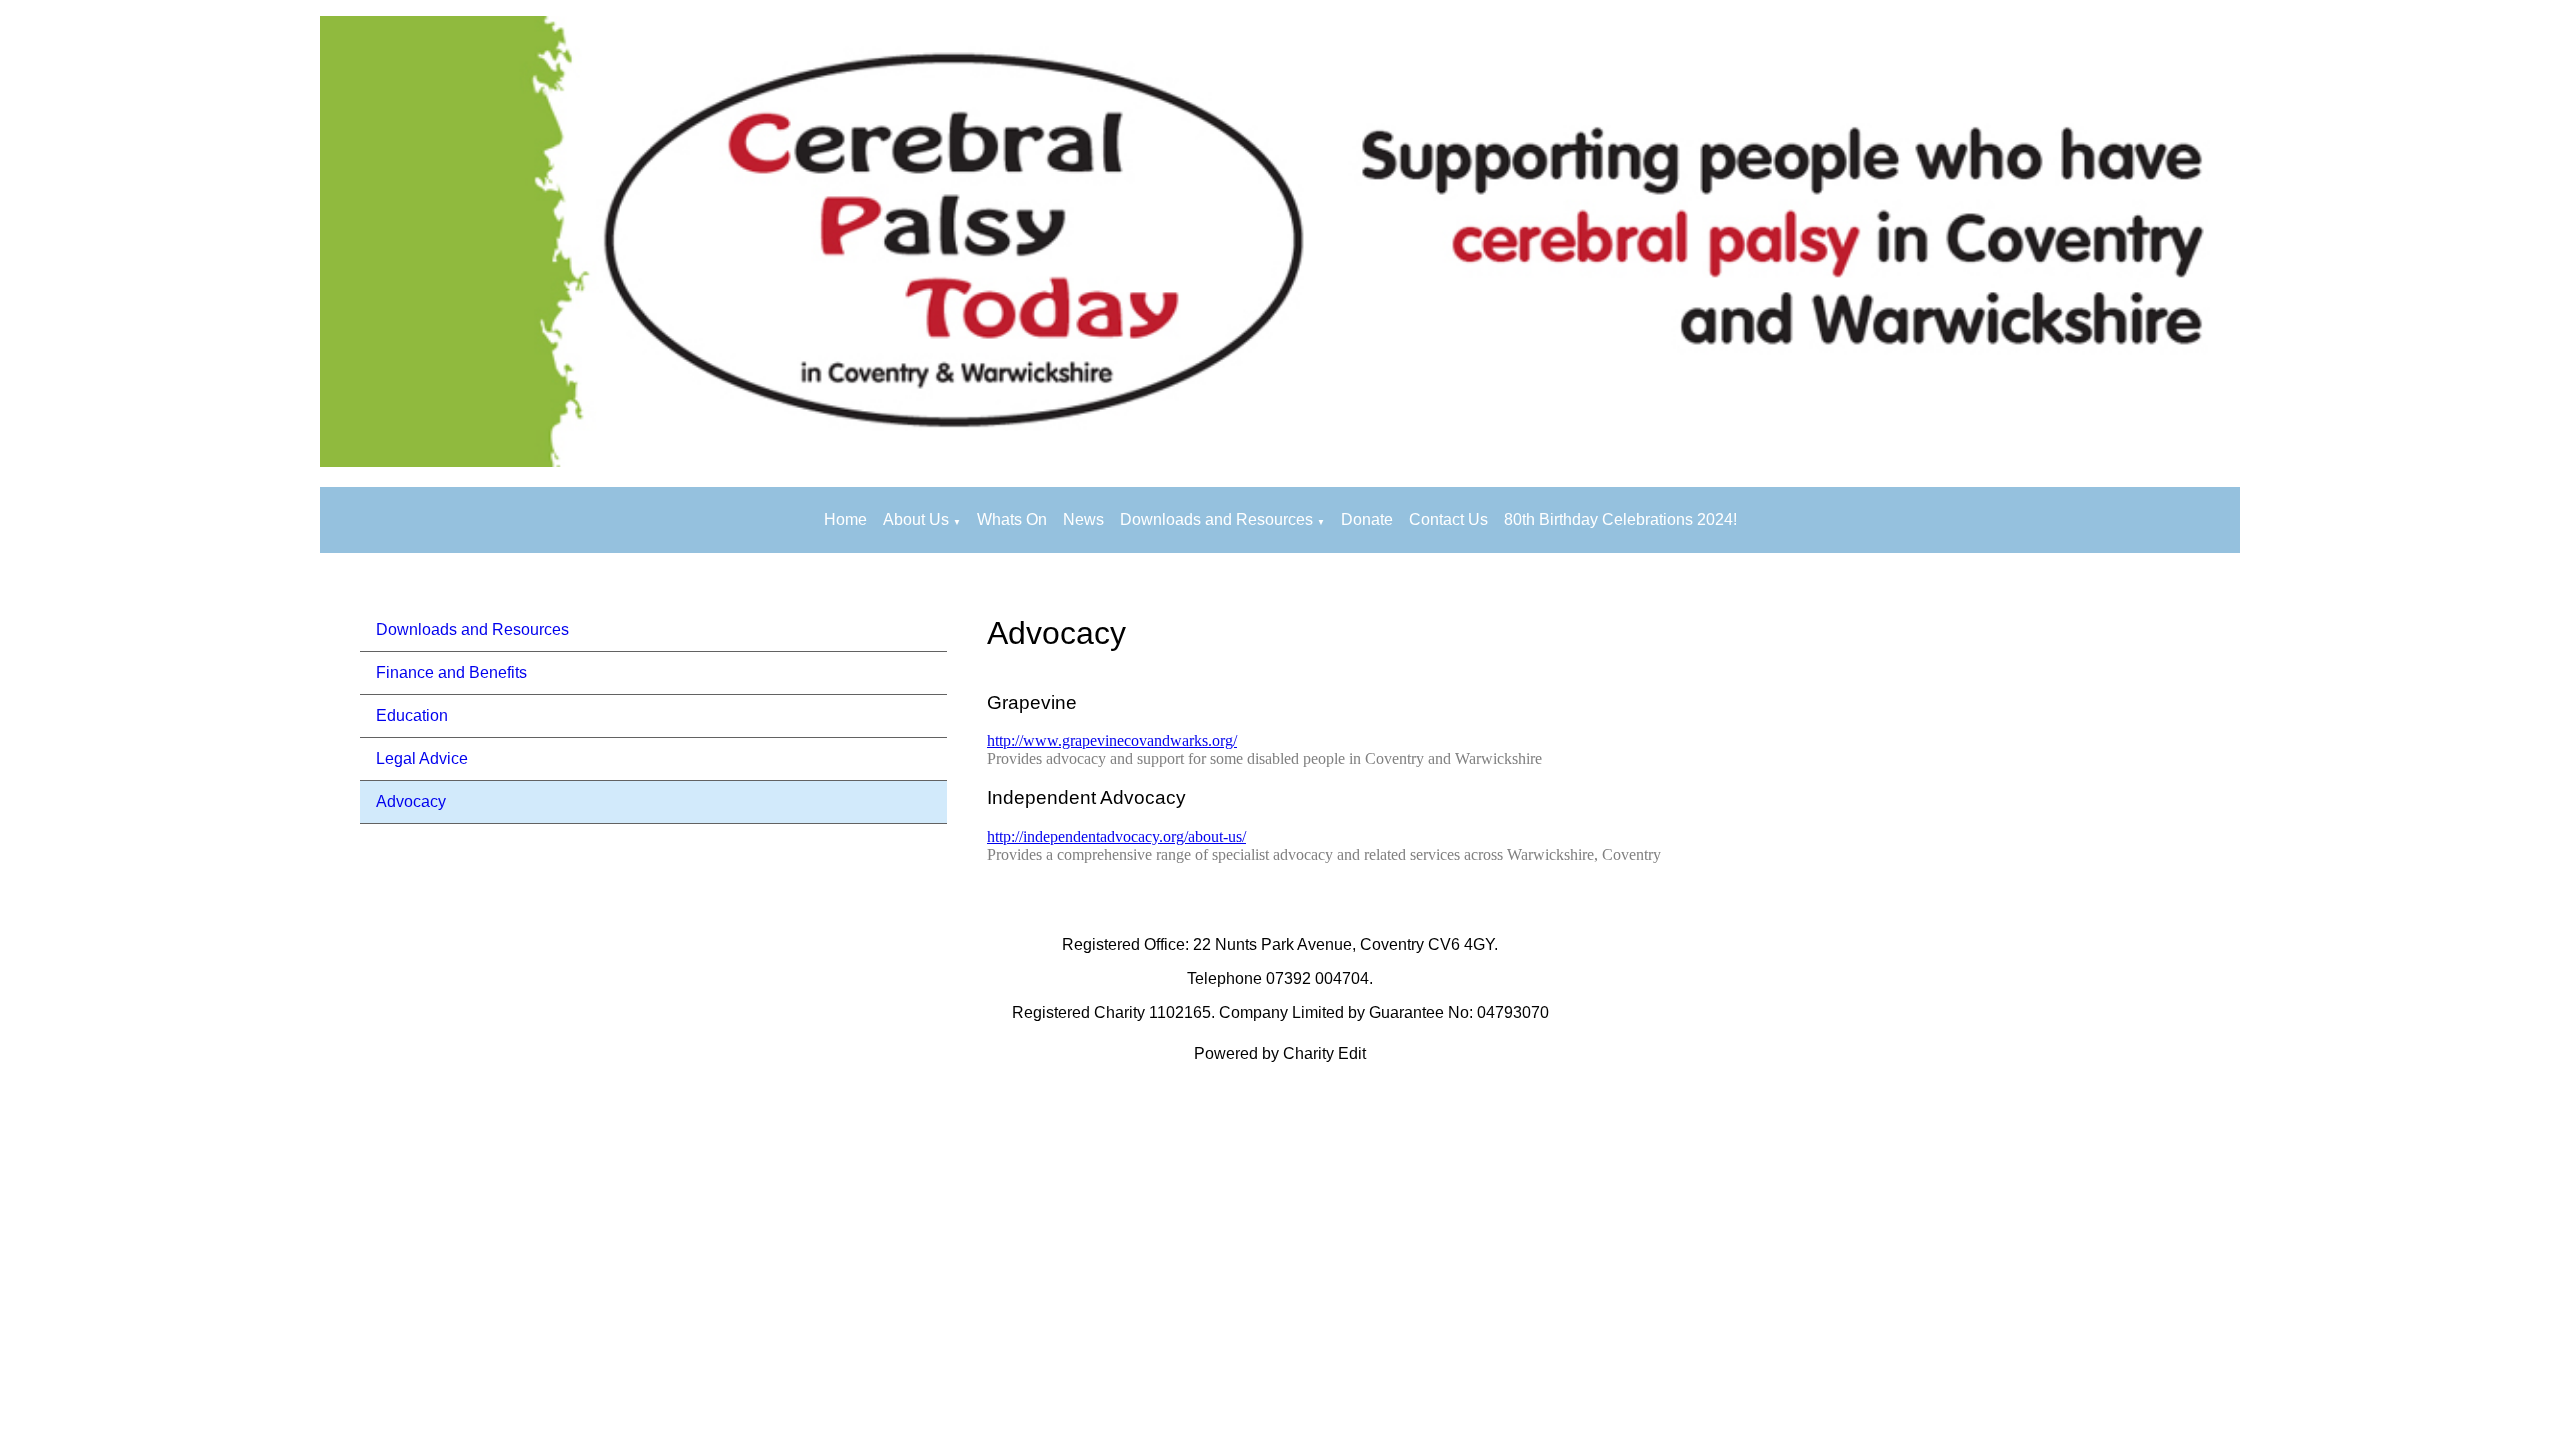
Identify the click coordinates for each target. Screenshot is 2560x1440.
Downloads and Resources (1216, 519)
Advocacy (411, 801)
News (1083, 519)
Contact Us (1448, 519)
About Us (916, 519)
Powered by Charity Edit (1280, 1053)
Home (845, 519)
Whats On (1012, 519)
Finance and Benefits (451, 672)
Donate (1367, 519)
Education (412, 715)
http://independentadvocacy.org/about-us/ (1116, 836)
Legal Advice (422, 758)
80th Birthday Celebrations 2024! (1620, 519)
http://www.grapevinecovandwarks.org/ (1112, 741)
